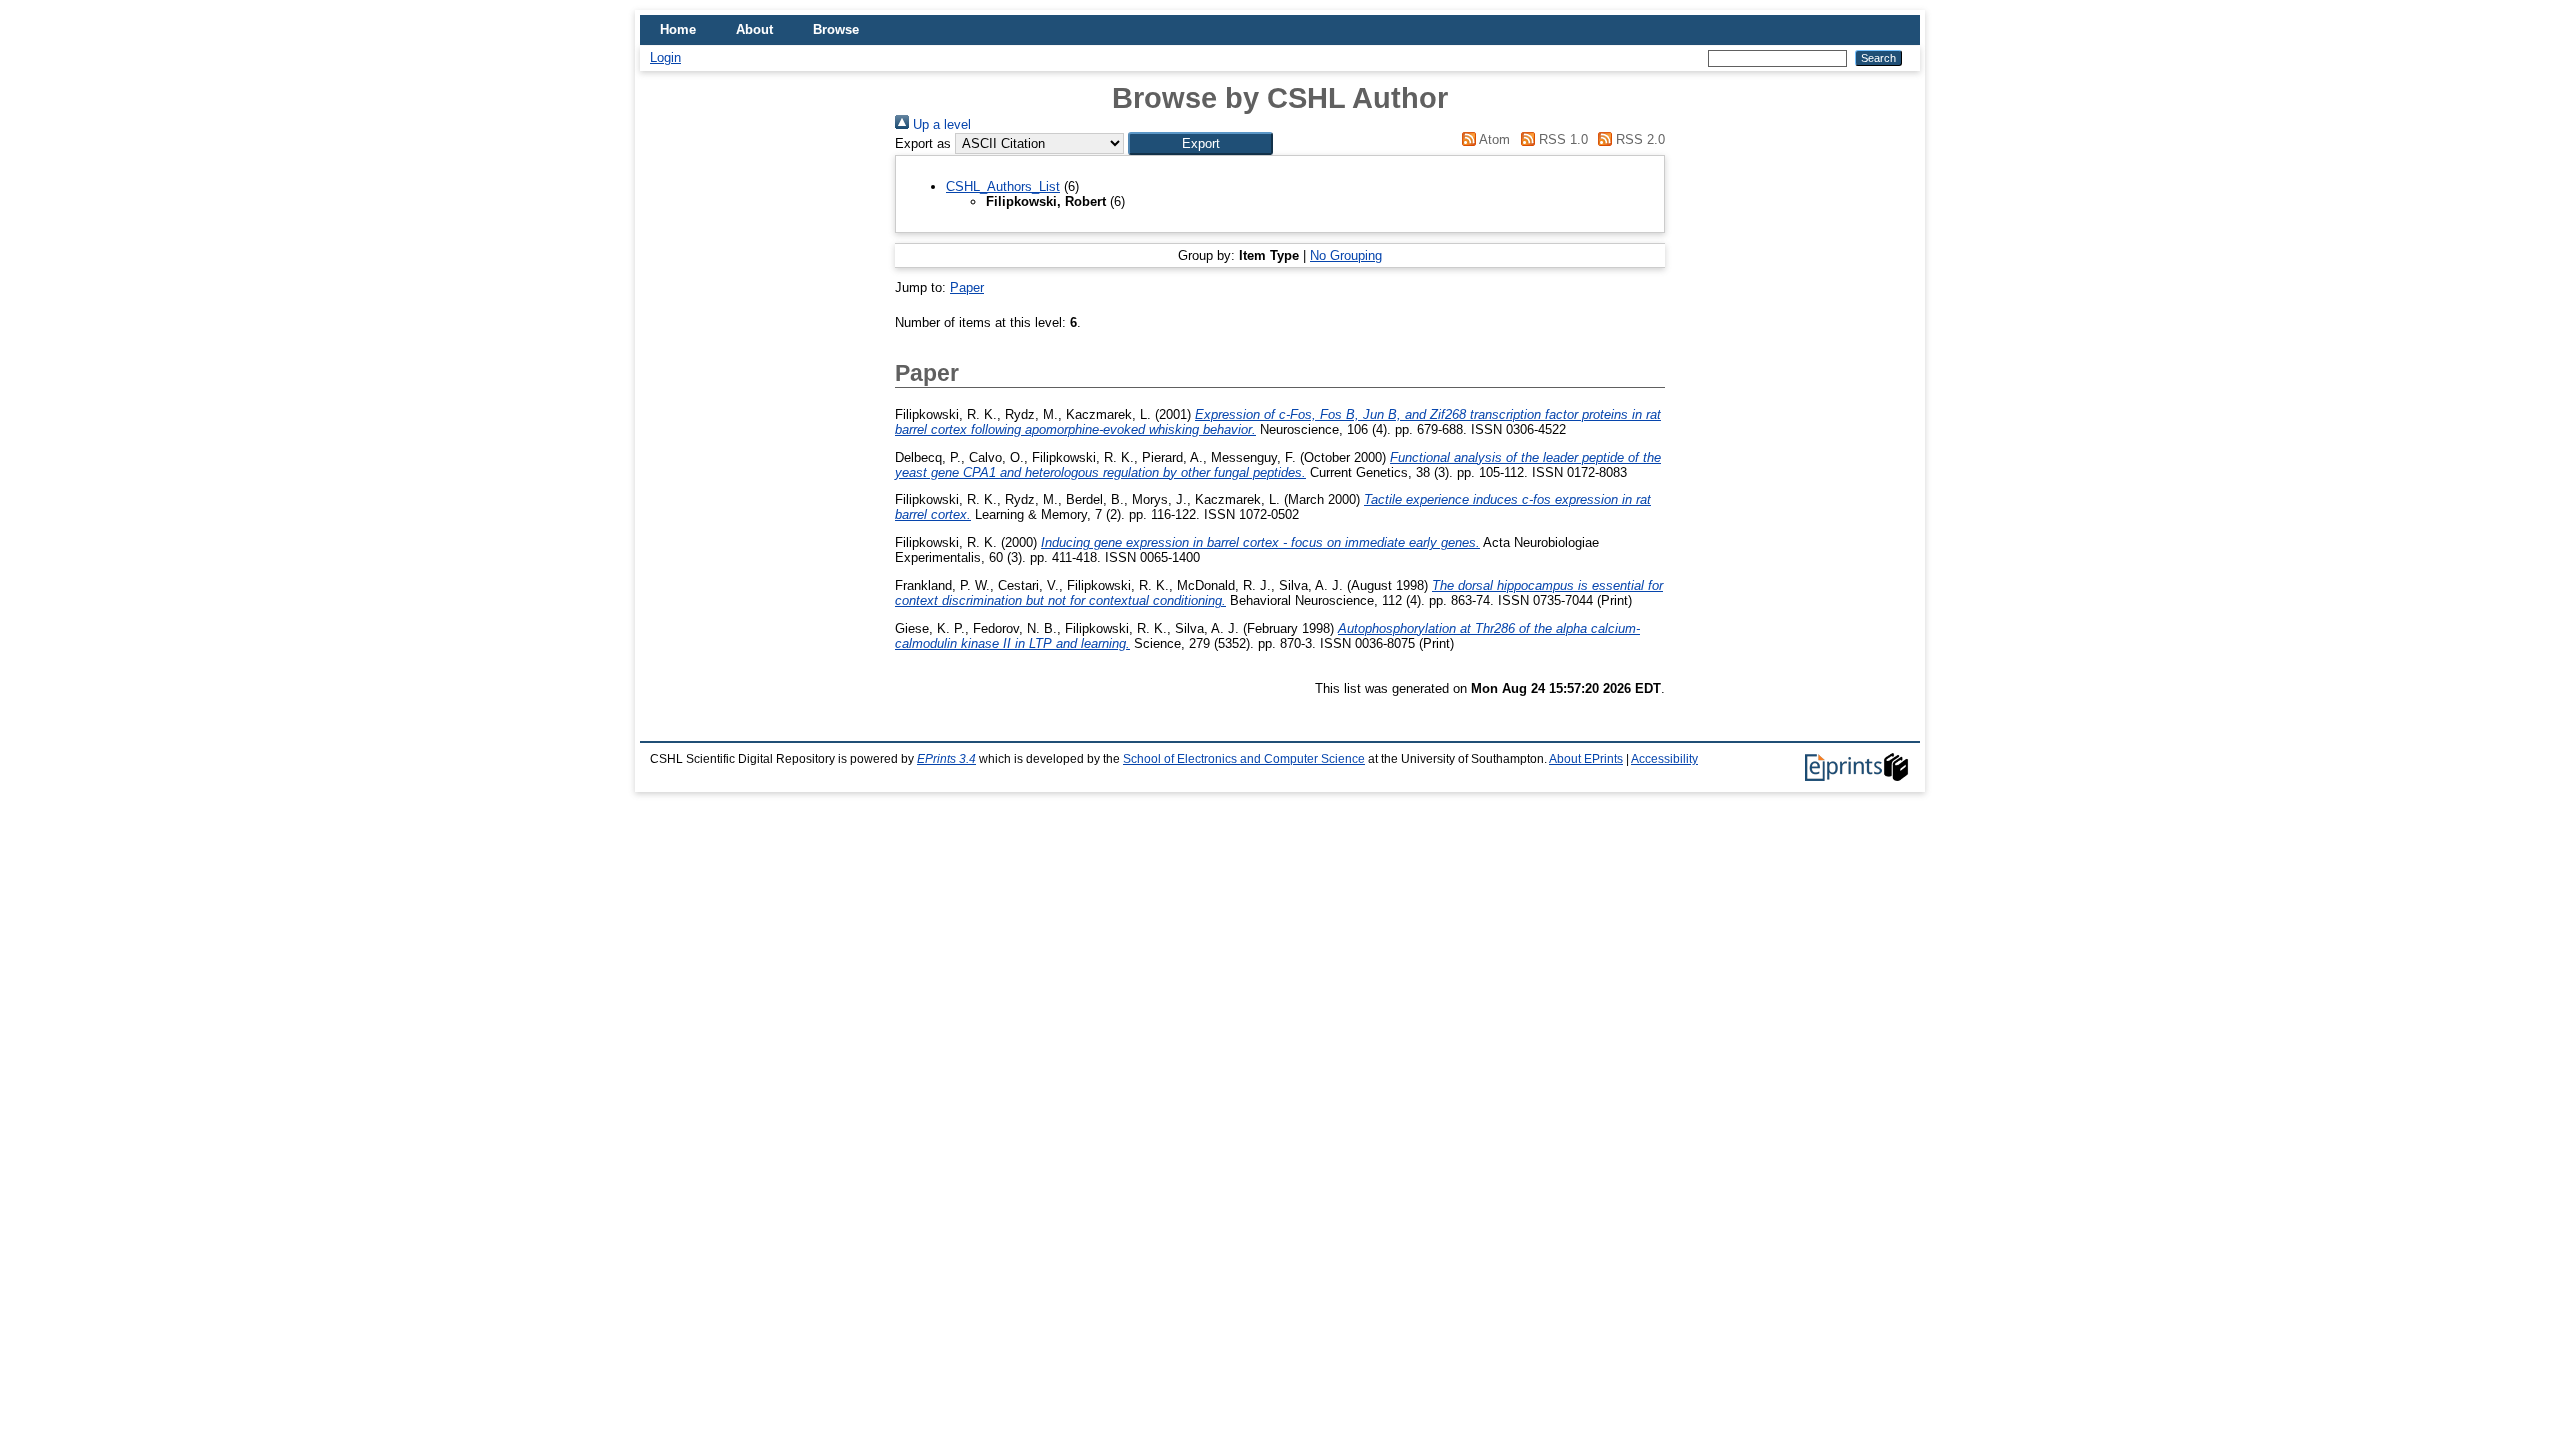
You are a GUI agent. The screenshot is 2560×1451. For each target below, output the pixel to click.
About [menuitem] (754, 29)
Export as (923, 143)
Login (665, 57)
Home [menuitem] (678, 29)
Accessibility (1664, 759)
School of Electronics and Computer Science (1244, 759)
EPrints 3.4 (946, 759)
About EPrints (1586, 759)
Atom (1493, 139)
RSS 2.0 (1638, 139)
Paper (967, 287)
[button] (1200, 143)
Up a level (940, 124)
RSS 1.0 (1561, 139)
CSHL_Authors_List (1003, 186)
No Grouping (1346, 255)
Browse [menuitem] (836, 29)
